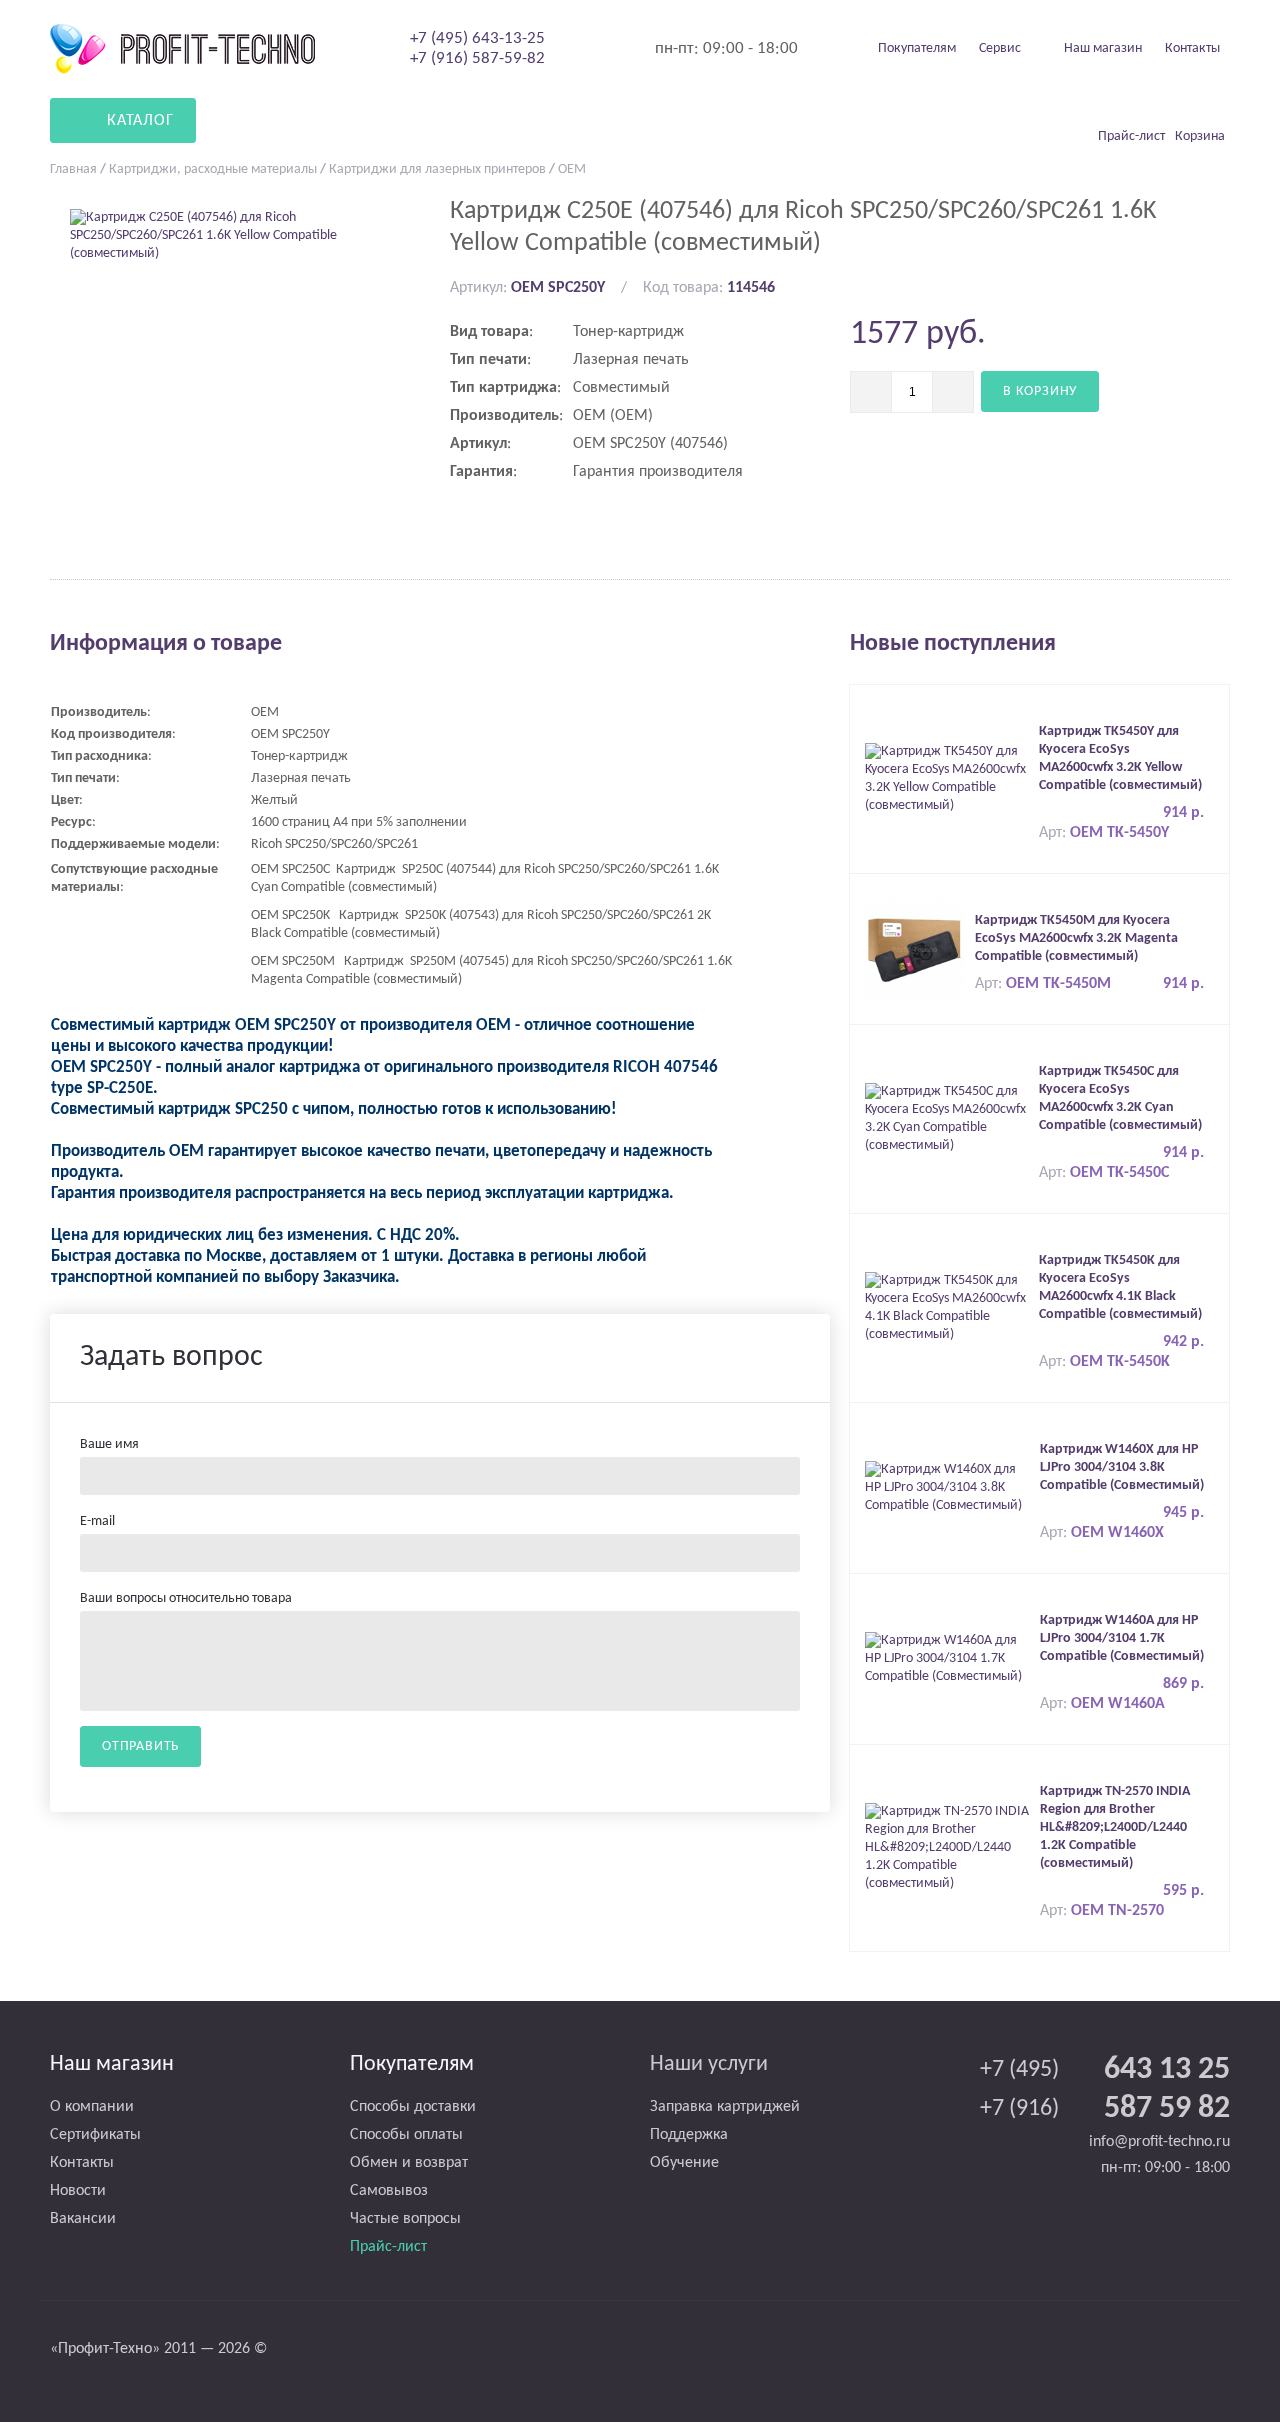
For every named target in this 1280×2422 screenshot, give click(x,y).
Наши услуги (709, 2064)
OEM (572, 169)
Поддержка (689, 2135)
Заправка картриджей (725, 2107)
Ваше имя (109, 1444)
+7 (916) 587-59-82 (477, 58)
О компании (92, 2107)
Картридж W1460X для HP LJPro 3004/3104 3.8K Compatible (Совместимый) (1122, 1467)
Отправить (140, 1746)
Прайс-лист (388, 2247)
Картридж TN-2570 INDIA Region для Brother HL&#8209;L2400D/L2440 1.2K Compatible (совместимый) (1115, 1827)
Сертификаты (95, 2135)
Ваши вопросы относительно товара (186, 1598)
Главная (73, 169)
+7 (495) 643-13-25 (477, 38)
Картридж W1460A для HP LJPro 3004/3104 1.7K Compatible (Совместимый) (1122, 1638)
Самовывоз (389, 2191)
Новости (78, 2191)
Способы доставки (413, 2107)
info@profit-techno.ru (1159, 2142)
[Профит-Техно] (182, 48)
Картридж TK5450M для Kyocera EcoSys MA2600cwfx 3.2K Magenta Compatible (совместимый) (1076, 938)
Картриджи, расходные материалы (213, 169)
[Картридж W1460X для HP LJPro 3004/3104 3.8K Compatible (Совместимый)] (947, 1487)
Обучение (684, 2163)
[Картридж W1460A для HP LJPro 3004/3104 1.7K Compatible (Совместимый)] (947, 1658)
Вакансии (83, 2219)
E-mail (97, 1521)
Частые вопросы (405, 2219)
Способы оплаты (406, 2135)
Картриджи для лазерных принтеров (437, 169)
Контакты (1192, 48)
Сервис (1000, 48)
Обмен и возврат (409, 2163)
